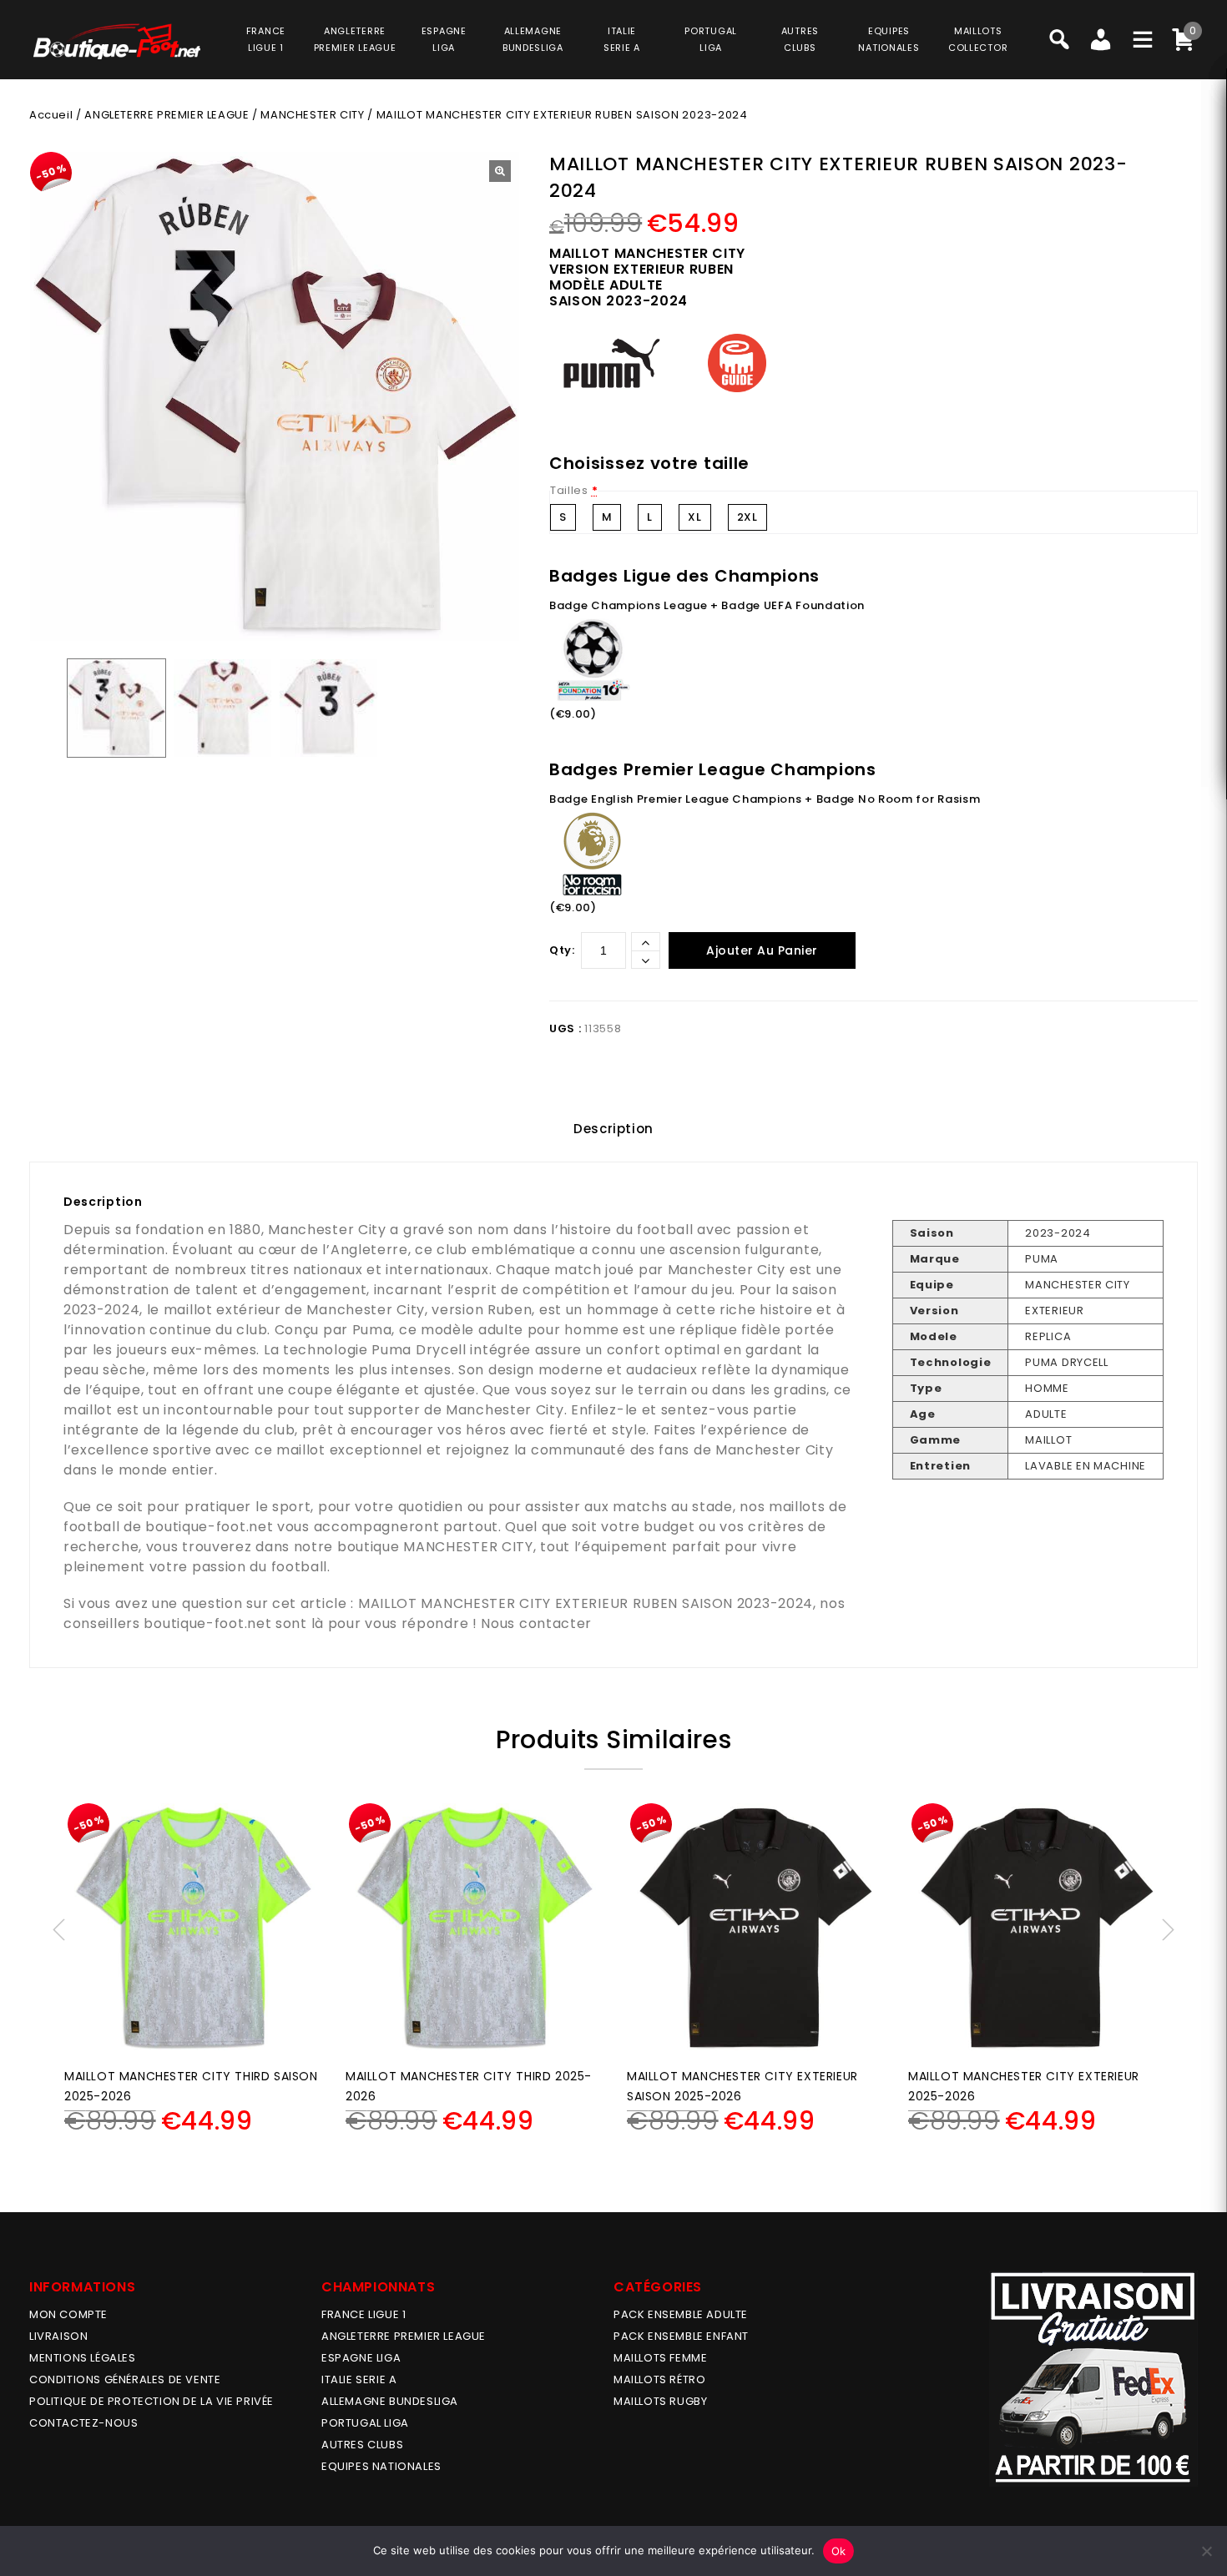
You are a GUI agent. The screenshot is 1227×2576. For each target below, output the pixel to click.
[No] (1206, 2551)
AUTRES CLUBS (362, 2445)
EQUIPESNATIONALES (889, 39)
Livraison (58, 2336)
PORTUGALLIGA (711, 39)
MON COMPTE (68, 2314)
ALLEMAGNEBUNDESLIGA (533, 39)
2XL (747, 517)
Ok (839, 2551)
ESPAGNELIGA (444, 39)
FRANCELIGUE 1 (266, 39)
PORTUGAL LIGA (365, 2423)
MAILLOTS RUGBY (660, 2401)
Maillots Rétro (659, 2379)
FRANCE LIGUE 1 (364, 2314)
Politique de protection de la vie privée (151, 2401)
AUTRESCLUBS (800, 39)
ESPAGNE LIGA (361, 2358)
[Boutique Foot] (117, 41)
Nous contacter (536, 1623)
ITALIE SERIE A (359, 2379)
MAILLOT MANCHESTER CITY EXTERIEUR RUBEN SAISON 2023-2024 (586, 1603)
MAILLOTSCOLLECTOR (978, 39)
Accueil (51, 115)
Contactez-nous (83, 2423)
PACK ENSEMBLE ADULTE (681, 2314)
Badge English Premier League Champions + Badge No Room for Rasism (765, 799)
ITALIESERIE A (622, 39)
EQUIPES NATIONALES (381, 2466)
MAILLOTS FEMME (660, 2358)
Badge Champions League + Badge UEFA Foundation (707, 605)
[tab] (613, 1129)
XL (694, 517)
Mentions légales (83, 2358)
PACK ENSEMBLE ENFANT (681, 2336)
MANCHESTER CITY (312, 115)
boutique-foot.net (209, 1527)
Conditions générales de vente (125, 2379)
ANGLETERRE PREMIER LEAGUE (355, 39)
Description (613, 1129)
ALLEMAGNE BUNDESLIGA (390, 2401)
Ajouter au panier (762, 950)
